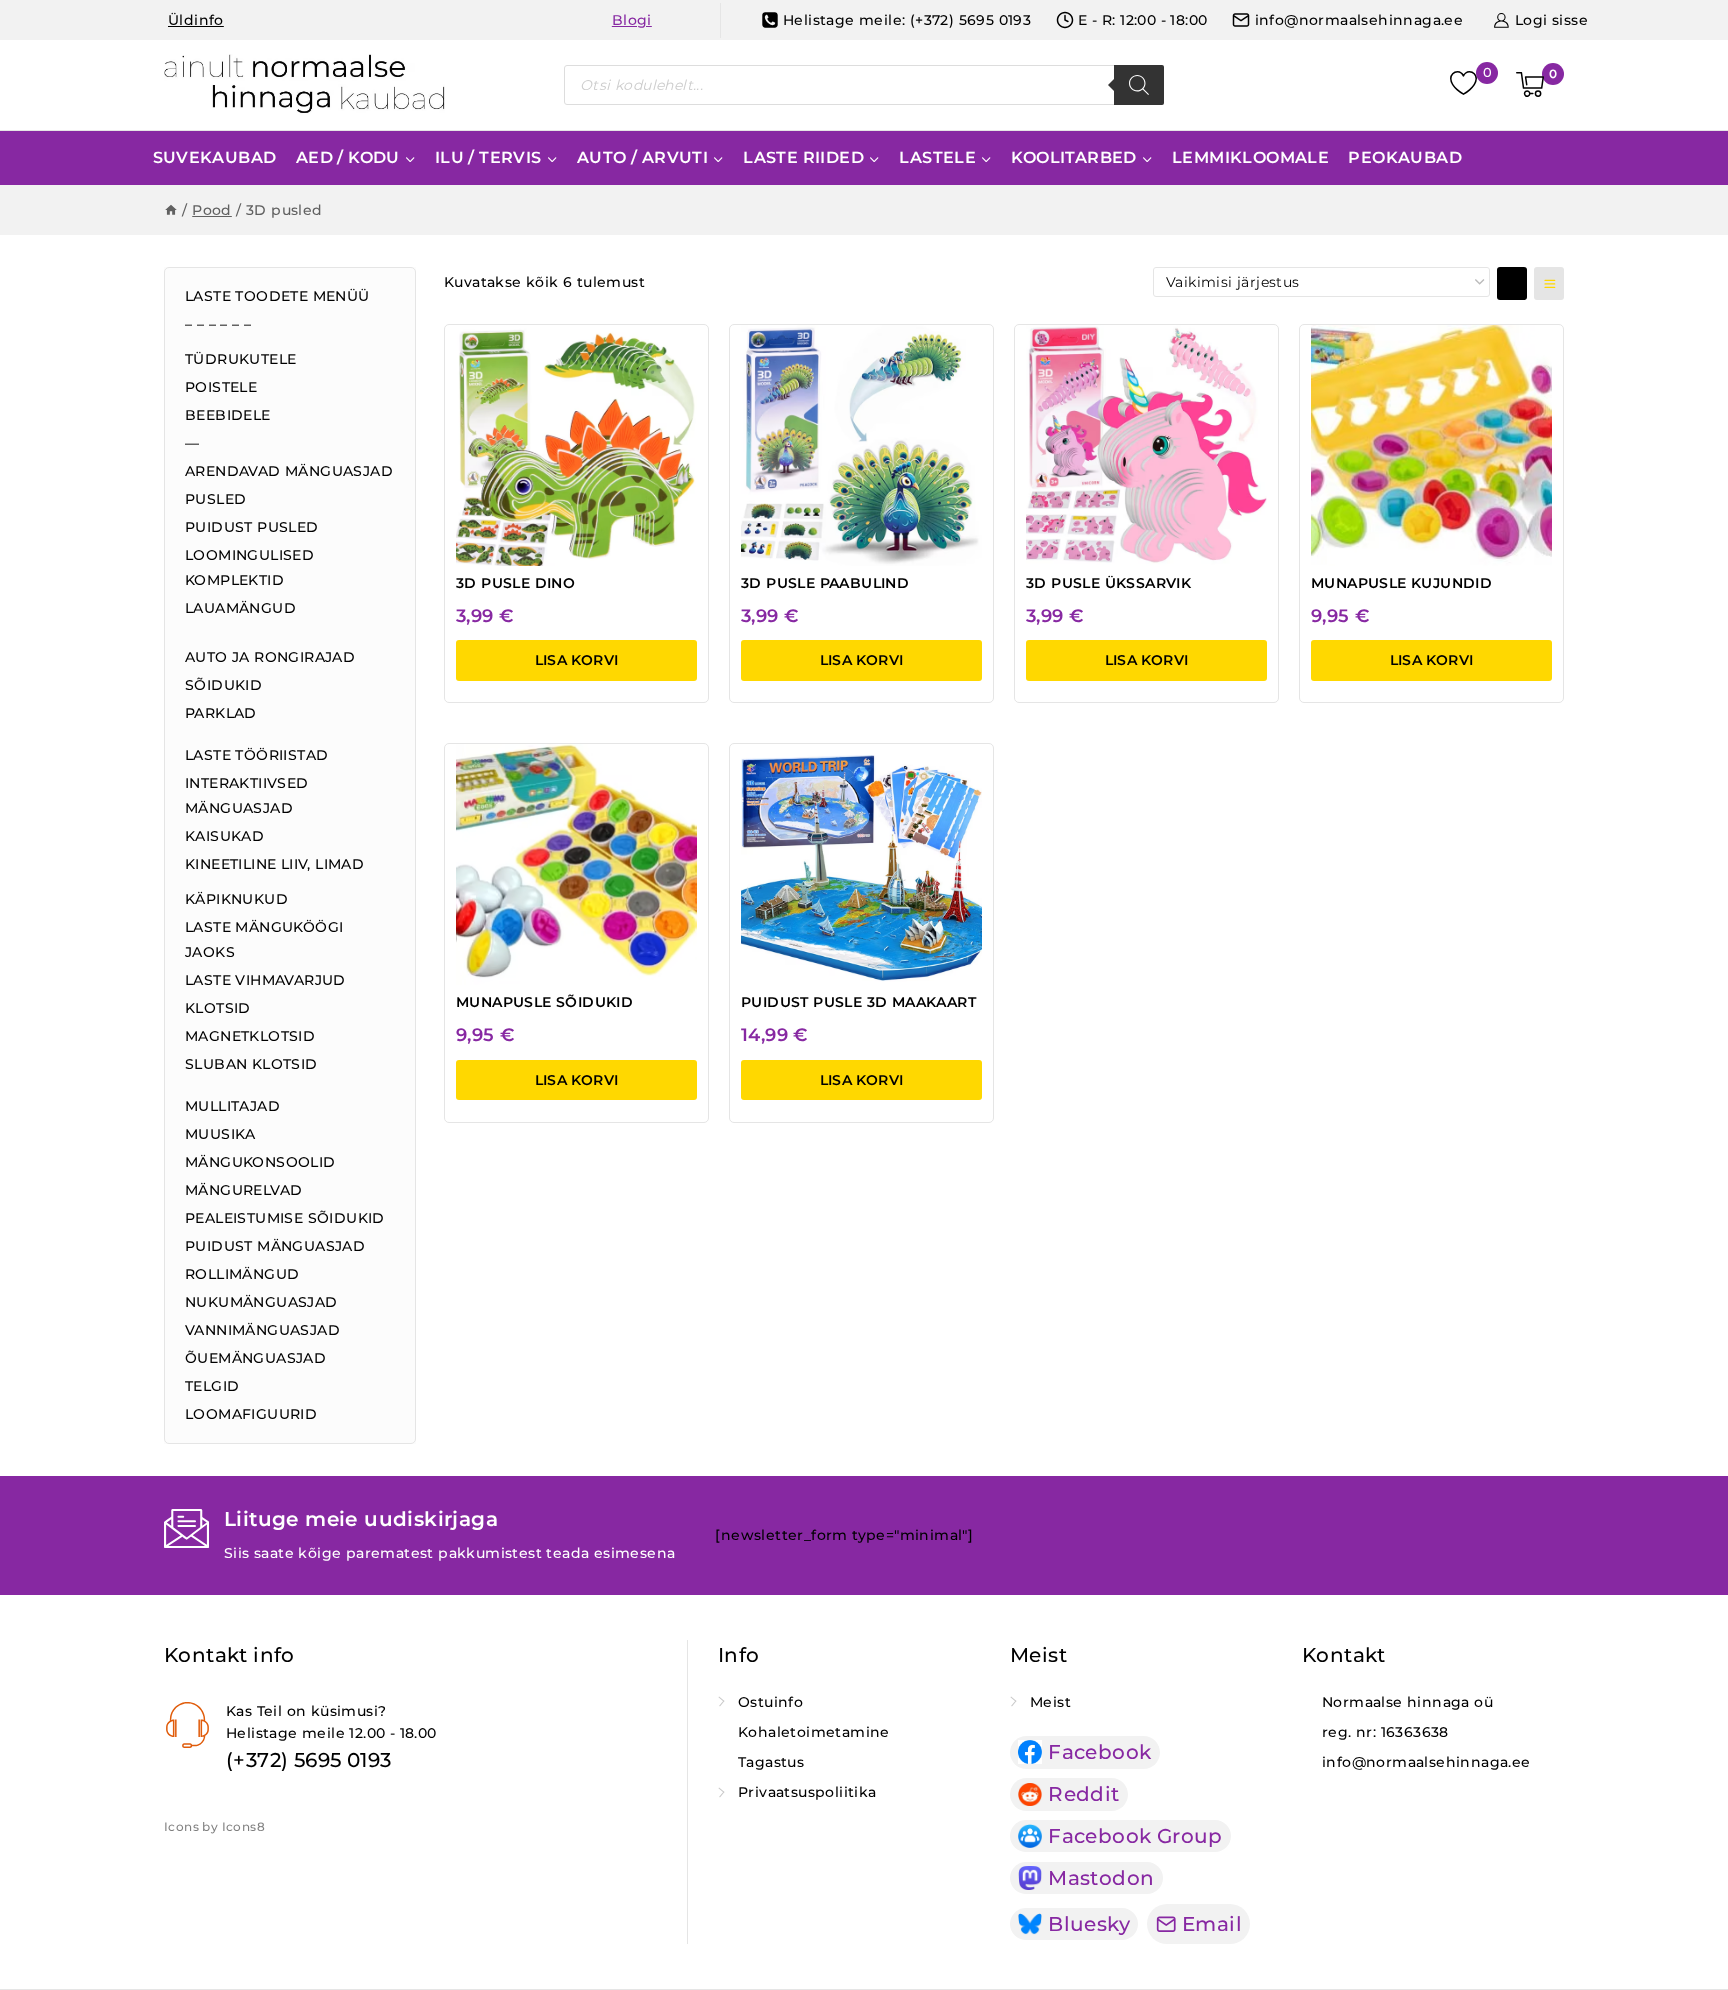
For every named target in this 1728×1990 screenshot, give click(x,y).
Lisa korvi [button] (577, 660)
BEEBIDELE (228, 415)
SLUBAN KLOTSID (251, 1064)
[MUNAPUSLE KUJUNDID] (1431, 445)
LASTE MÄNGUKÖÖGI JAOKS (264, 939)
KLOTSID (218, 1008)
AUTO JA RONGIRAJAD (270, 657)
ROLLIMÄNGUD (242, 1274)
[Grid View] (1512, 283)
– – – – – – (218, 324)
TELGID (212, 1386)
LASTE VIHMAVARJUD (265, 980)
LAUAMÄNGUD (240, 608)
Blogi (632, 20)
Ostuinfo (770, 1702)
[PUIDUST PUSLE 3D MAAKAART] (861, 864)
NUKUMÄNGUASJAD (261, 1302)
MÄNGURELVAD (243, 1190)
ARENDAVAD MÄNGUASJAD (289, 471)
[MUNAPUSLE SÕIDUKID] (576, 864)
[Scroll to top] (1689, 1906)
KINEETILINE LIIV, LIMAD (274, 864)
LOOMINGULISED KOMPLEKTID (249, 567)
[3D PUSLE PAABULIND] (861, 445)
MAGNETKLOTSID (250, 1036)
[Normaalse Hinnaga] (304, 84)
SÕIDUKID (223, 685)
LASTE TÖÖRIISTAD (256, 755)
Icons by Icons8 (214, 1826)
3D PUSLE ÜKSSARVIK (1108, 583)
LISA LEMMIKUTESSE (590, 348)
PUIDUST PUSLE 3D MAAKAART (858, 1002)
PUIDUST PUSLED (252, 527)
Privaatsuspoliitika (807, 1792)
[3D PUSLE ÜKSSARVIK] (1146, 445)
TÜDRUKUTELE (240, 359)
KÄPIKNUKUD (236, 899)
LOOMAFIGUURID (251, 1414)
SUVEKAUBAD (215, 157)
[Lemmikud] (1465, 85)
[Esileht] (171, 210)
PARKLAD (221, 713)
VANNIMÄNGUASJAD (262, 1330)
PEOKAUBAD (1405, 157)
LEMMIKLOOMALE (1250, 157)
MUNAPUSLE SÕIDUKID (544, 1002)
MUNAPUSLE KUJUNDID (1401, 583)
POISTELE (221, 387)
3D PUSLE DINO (515, 583)
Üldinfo (196, 20)
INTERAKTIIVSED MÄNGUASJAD (247, 795)
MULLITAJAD (232, 1106)
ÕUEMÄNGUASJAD (255, 1358)
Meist (1050, 1702)
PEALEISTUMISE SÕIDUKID (285, 1218)
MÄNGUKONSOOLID (260, 1162)
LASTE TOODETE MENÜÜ (277, 296)
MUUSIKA (220, 1134)
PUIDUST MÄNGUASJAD (275, 1246)
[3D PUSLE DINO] (576, 445)
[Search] (1139, 85)
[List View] (1549, 283)
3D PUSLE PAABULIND (825, 583)
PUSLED (215, 499)
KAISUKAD (224, 836)
